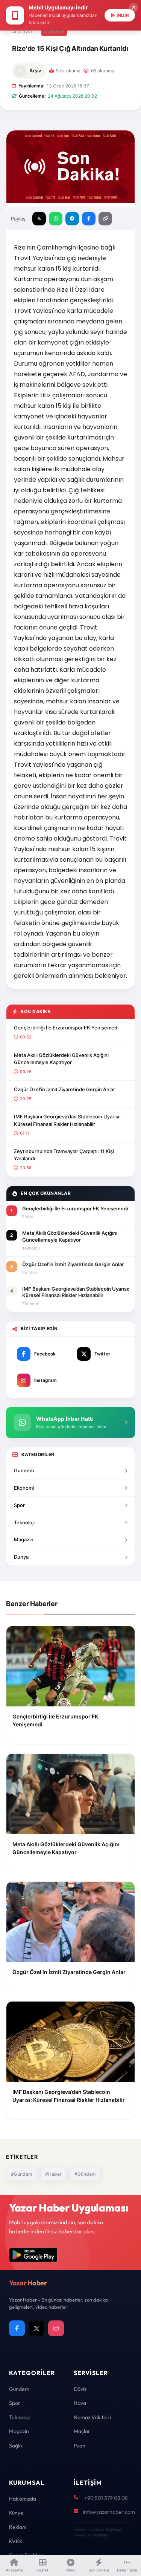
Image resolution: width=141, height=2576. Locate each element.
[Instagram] (56, 2328)
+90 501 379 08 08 (106, 2498)
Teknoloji (24, 1522)
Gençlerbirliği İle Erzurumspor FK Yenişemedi (66, 1028)
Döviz (80, 2389)
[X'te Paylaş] (39, 219)
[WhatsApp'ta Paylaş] (56, 219)
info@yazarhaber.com (109, 2512)
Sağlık (16, 2446)
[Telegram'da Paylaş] (72, 219)
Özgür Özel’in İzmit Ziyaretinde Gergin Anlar (64, 1089)
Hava (80, 2403)
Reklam (18, 2527)
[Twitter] (36, 2328)
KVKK (16, 2541)
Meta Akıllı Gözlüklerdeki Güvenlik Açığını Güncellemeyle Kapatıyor (61, 1059)
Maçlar (82, 2431)
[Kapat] (133, 8)
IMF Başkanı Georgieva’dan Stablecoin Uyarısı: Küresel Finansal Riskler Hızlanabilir (67, 1120)
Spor (19, 1505)
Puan (80, 2446)
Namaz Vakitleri (92, 2417)
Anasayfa (22, 31)
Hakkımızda (23, 2499)
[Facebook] (17, 2328)
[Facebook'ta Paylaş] (89, 219)
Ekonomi (24, 1488)
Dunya (21, 1557)
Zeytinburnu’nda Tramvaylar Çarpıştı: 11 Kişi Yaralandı (64, 1155)
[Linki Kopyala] (105, 219)
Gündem (54, 31)
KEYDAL (113, 2530)
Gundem (24, 1470)
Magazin (24, 1539)
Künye (16, 2513)
